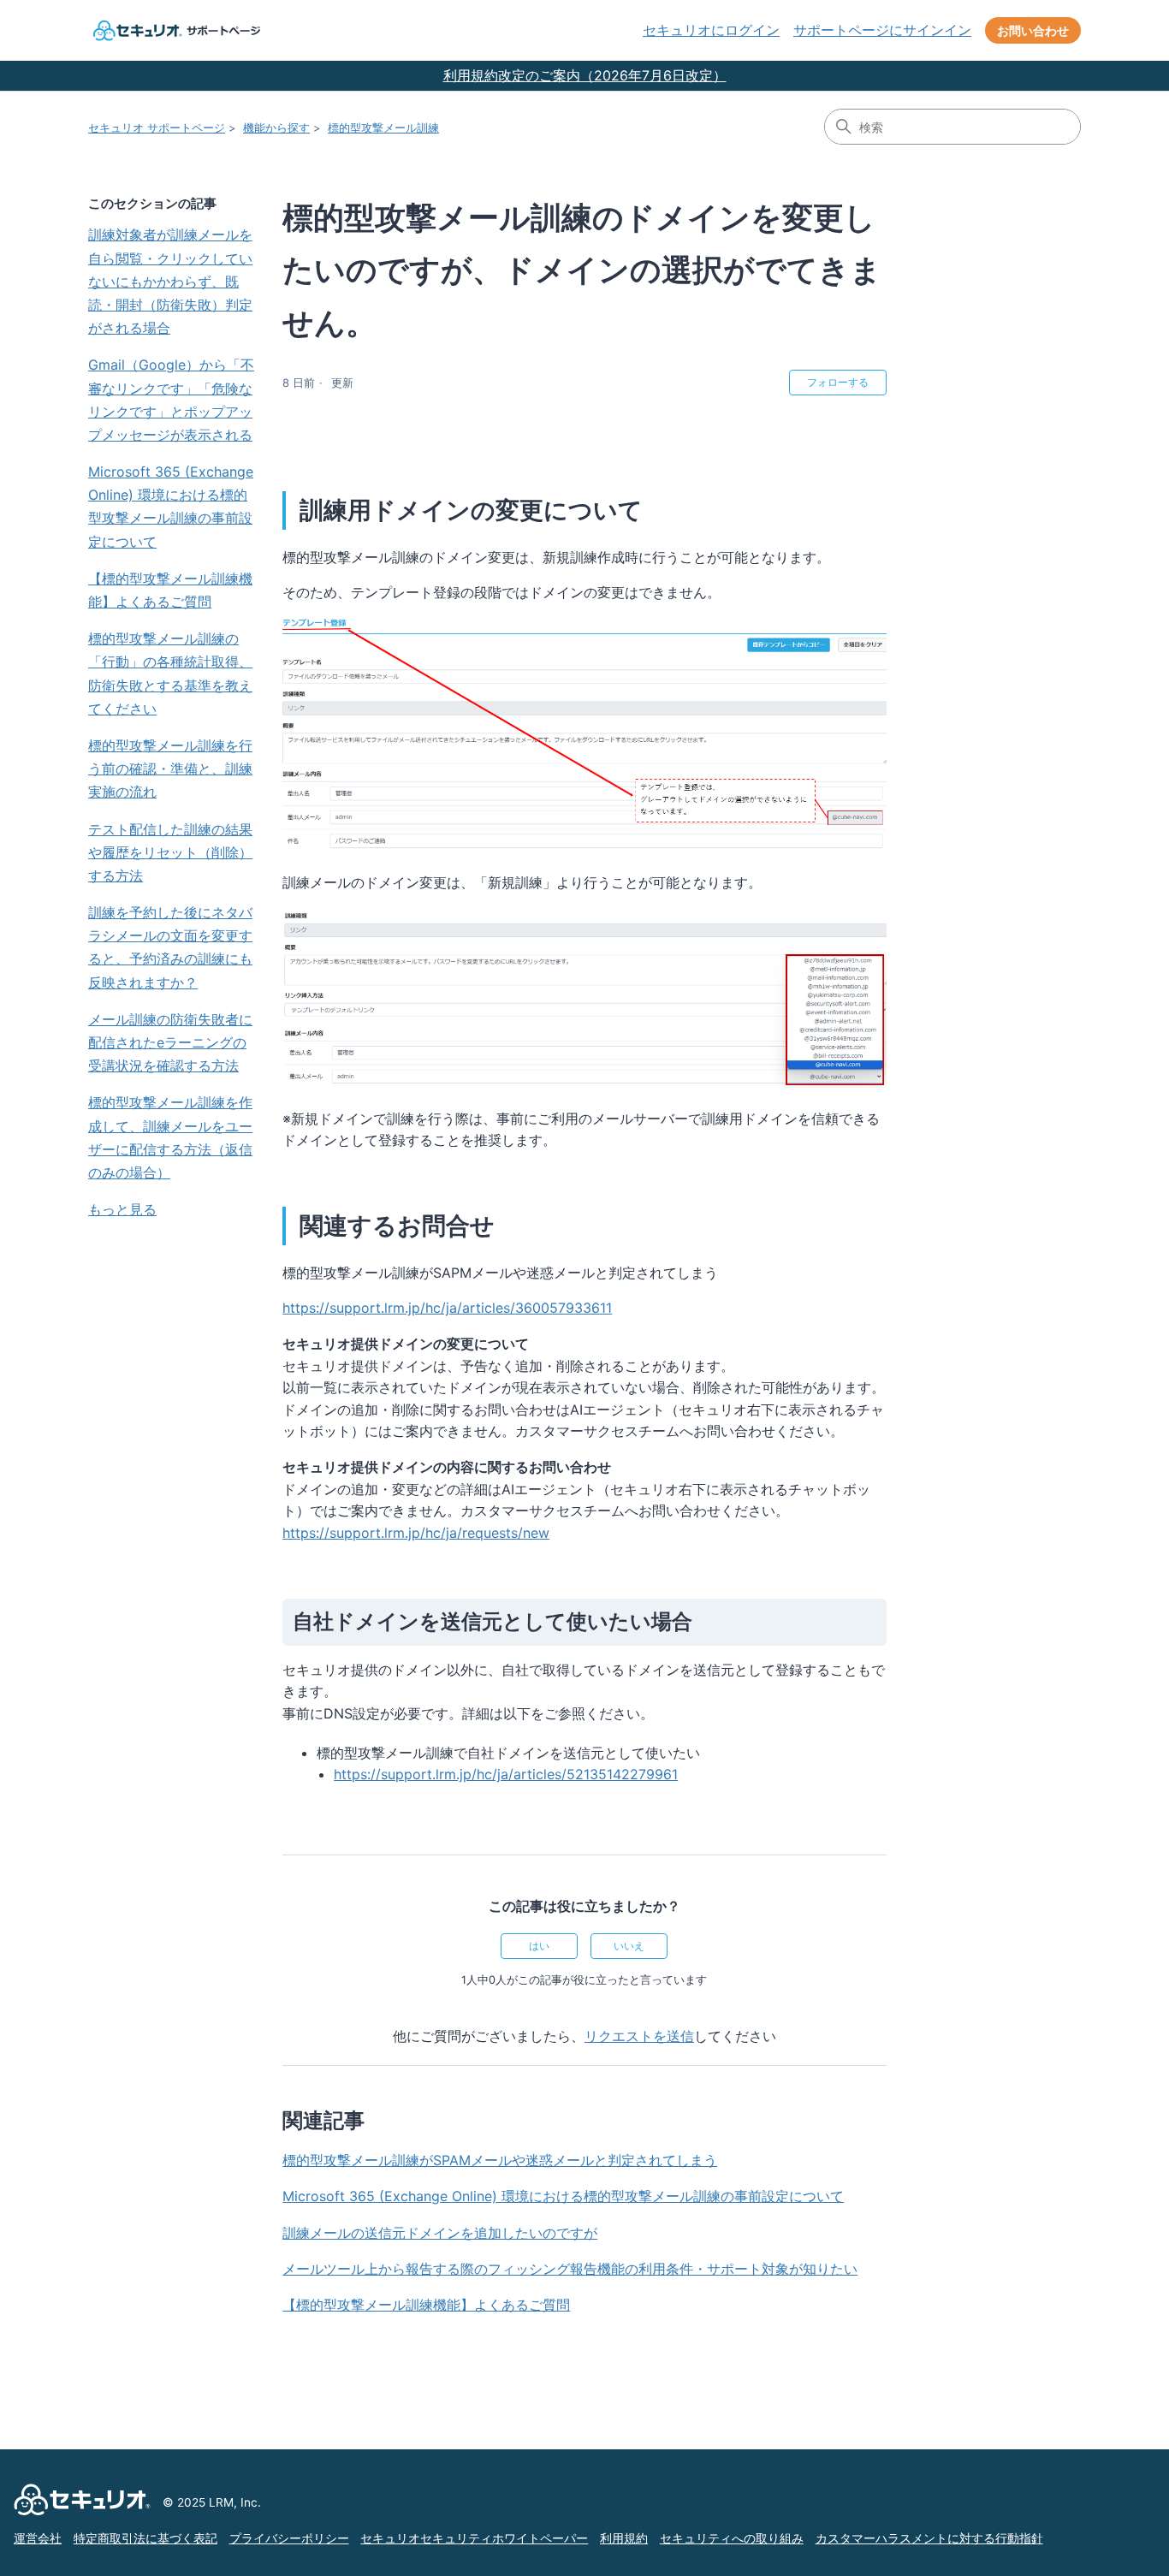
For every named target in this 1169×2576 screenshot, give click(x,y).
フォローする (838, 382)
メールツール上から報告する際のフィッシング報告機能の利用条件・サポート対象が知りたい (570, 2269)
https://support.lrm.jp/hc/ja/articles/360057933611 (447, 1308)
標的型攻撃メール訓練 (383, 128)
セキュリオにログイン (711, 30)
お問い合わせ (1033, 30)
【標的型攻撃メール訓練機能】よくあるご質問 (170, 590)
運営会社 (38, 2538)
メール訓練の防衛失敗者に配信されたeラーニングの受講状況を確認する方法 (170, 1042)
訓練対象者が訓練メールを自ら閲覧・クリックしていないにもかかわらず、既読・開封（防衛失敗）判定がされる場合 (170, 281)
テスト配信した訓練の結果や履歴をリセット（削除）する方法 (170, 852)
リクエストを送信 (639, 2036)
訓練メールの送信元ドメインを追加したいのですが (440, 2233)
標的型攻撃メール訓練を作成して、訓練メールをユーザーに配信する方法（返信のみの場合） (170, 1137)
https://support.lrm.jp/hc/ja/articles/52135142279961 (506, 1774)
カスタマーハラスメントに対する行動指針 (929, 2538)
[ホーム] (175, 30)
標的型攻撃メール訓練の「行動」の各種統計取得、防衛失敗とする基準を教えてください (170, 674)
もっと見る (122, 1209)
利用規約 (624, 2538)
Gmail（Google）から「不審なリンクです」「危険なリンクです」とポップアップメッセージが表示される (171, 400)
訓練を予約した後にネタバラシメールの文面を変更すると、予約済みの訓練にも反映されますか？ (170, 947)
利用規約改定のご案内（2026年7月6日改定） (585, 75)
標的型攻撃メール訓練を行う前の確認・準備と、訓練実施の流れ (170, 769)
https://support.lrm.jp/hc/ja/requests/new (416, 1533)
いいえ (629, 1946)
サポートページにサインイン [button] (882, 30)
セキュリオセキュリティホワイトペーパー (474, 2538)
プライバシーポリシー (289, 2538)
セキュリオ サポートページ (157, 128)
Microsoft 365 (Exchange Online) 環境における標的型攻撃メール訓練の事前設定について (171, 507)
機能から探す (276, 128)
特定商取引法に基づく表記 (145, 2538)
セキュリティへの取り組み (732, 2538)
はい (539, 1946)
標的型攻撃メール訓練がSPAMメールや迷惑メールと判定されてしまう (500, 2160)
